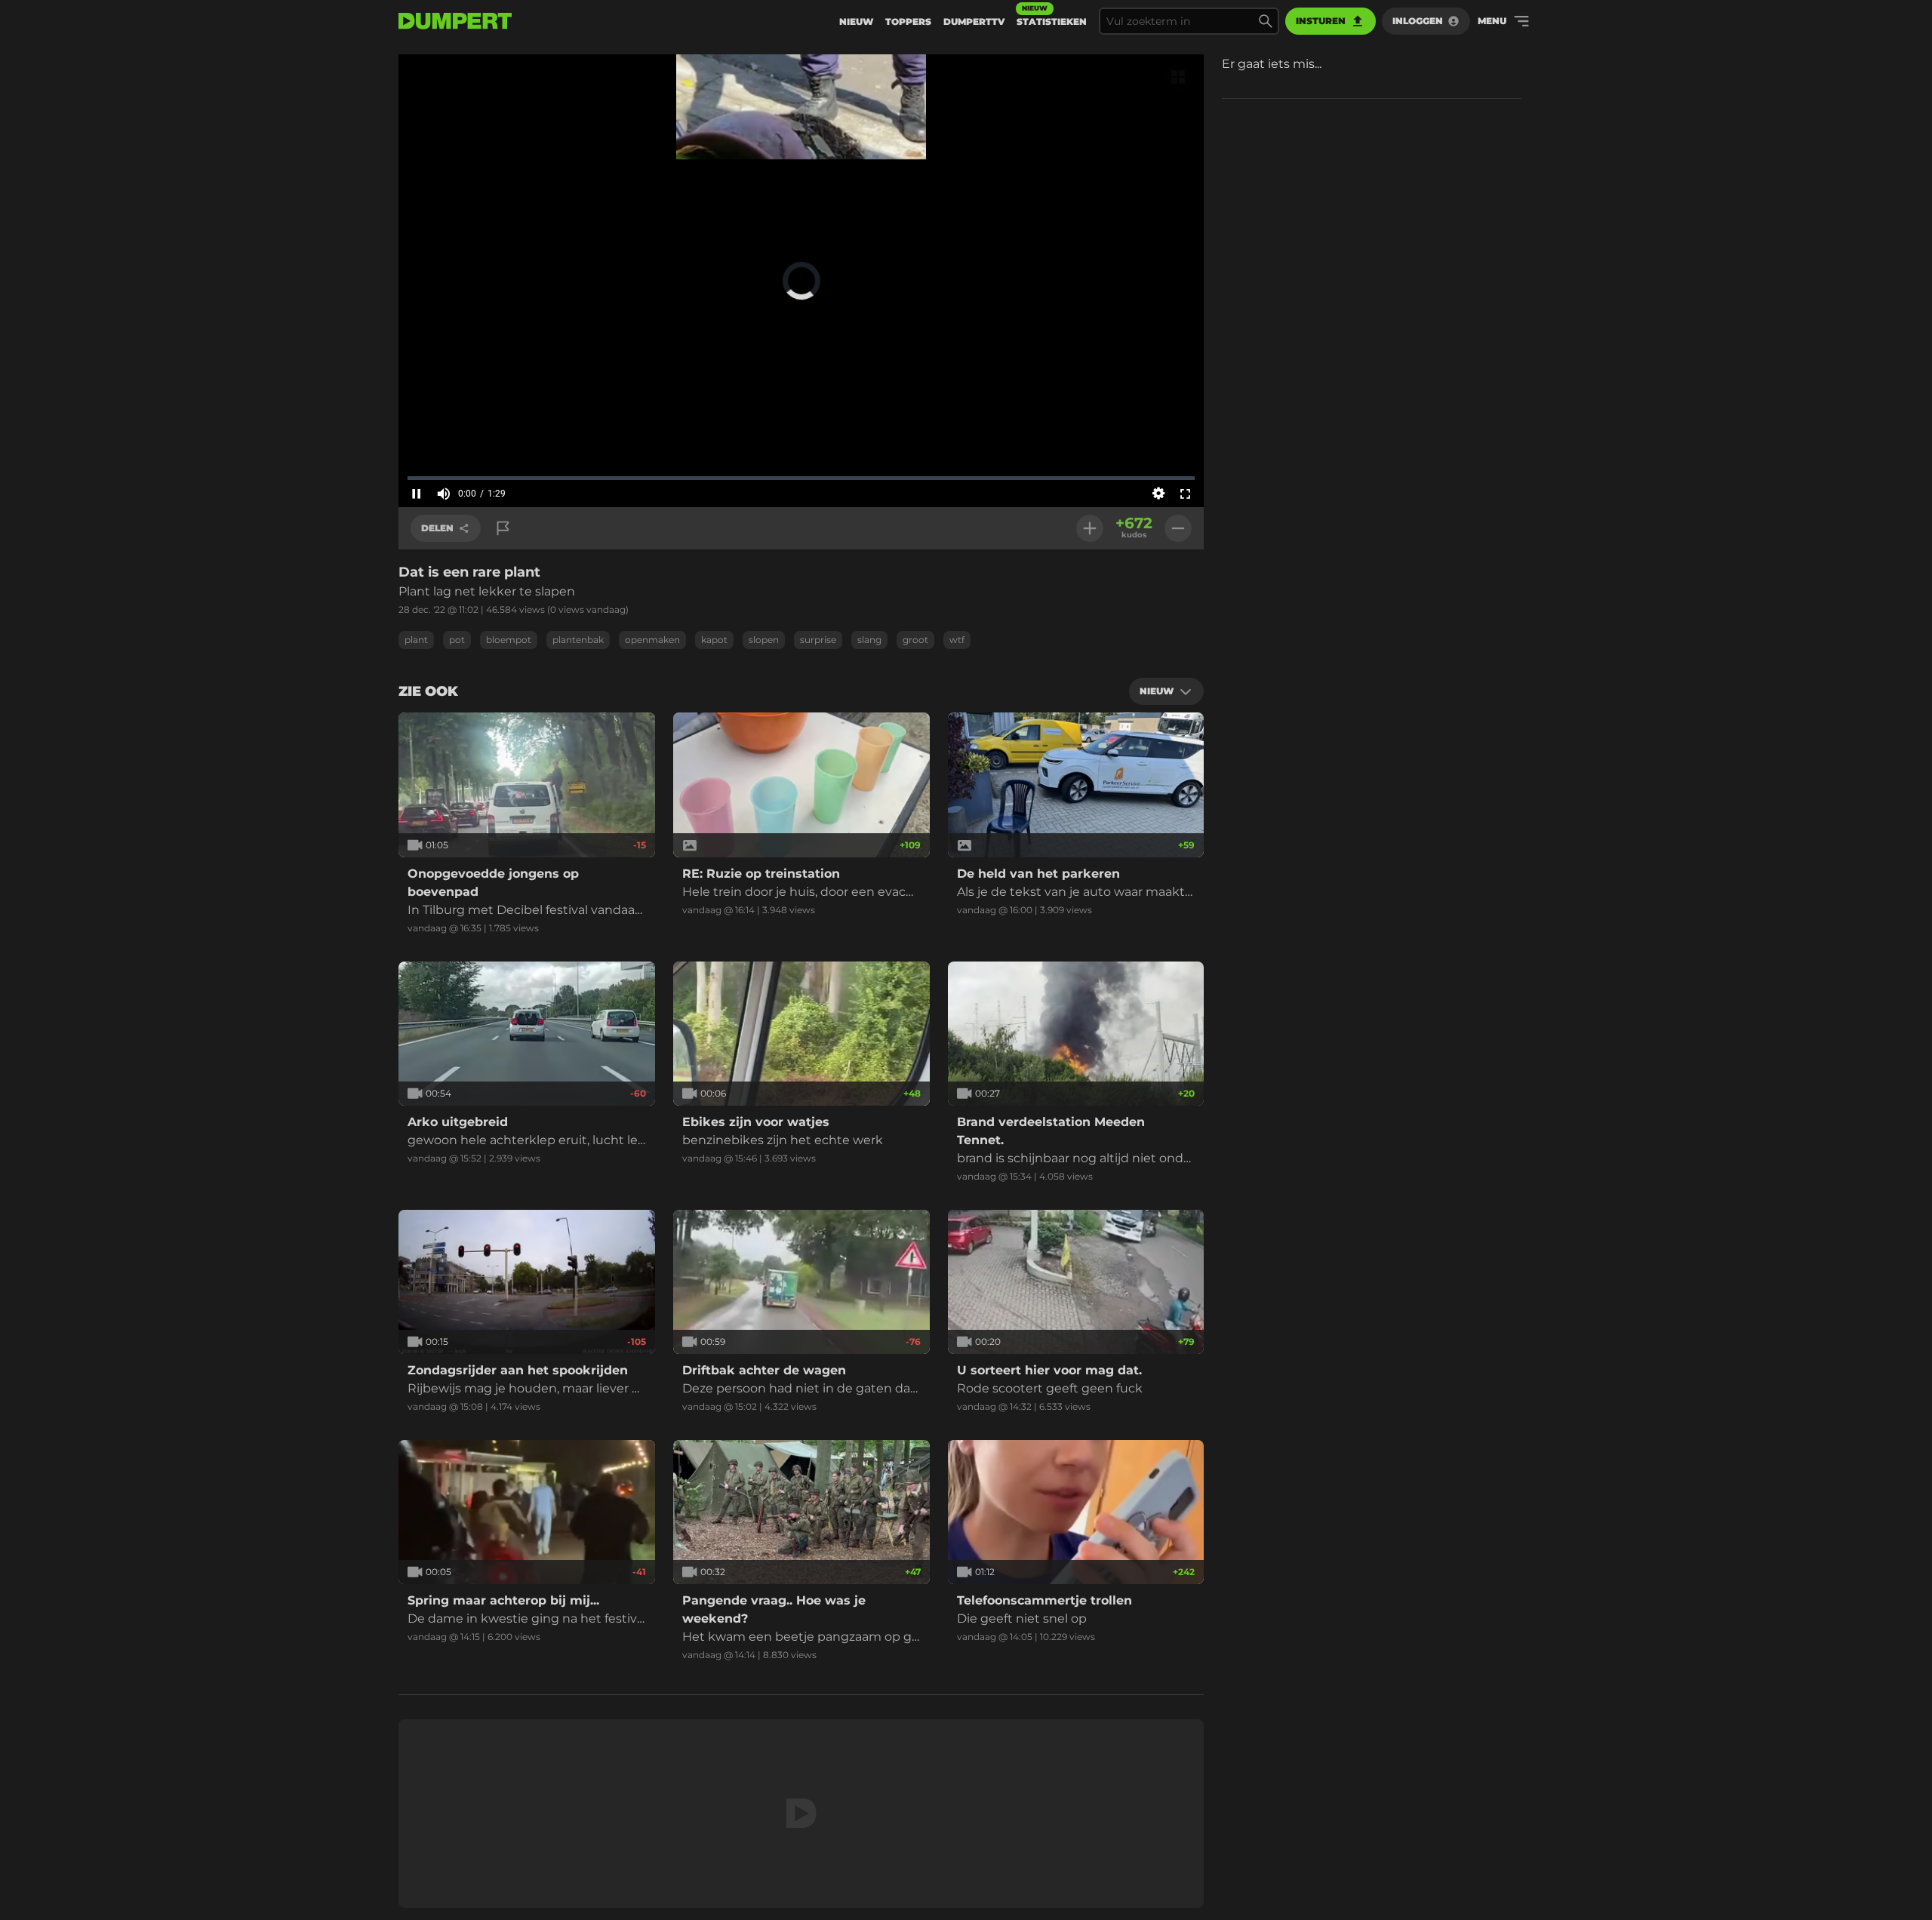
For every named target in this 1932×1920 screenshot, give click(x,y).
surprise (818, 640)
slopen (764, 640)
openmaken (652, 640)
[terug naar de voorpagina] (455, 21)
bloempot (509, 640)
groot (915, 640)
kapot (714, 640)
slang (869, 640)
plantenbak (578, 640)
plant (416, 640)
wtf (957, 640)
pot (457, 640)
